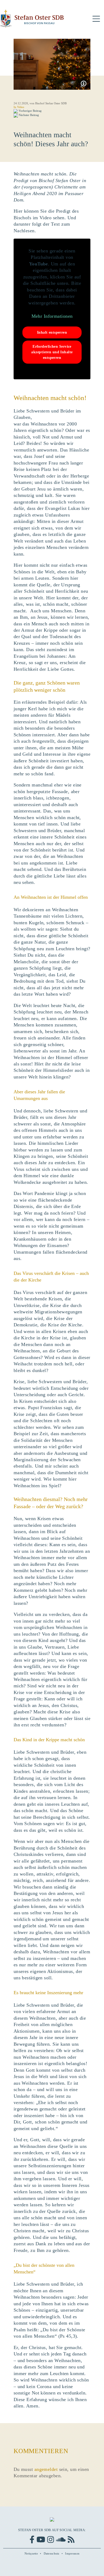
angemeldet (46, 2469)
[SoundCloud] (61, 2540)
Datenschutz (52, 2553)
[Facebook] (32, 2540)
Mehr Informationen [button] (52, 316)
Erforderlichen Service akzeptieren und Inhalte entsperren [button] (52, 352)
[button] (96, 19)
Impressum (72, 2553)
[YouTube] (41, 2540)
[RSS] (71, 2540)
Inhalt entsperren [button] (52, 332)
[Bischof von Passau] (32, 19)
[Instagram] (51, 2540)
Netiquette (31, 2553)
